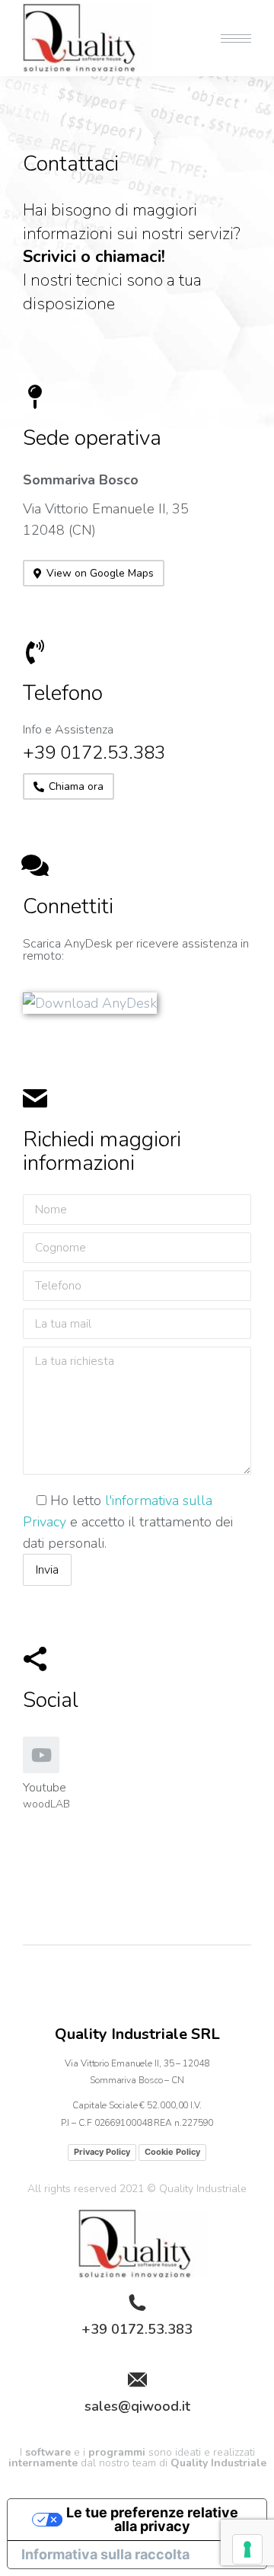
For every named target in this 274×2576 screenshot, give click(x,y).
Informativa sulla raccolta (105, 2554)
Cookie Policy (172, 2152)
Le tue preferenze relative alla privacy (152, 2519)
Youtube (45, 1788)
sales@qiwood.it (137, 2406)
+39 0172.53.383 (137, 2329)
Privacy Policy (102, 2152)
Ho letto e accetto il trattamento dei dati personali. (128, 1522)
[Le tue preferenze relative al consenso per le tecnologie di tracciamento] (247, 2549)
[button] (94, 573)
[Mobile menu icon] (236, 38)
